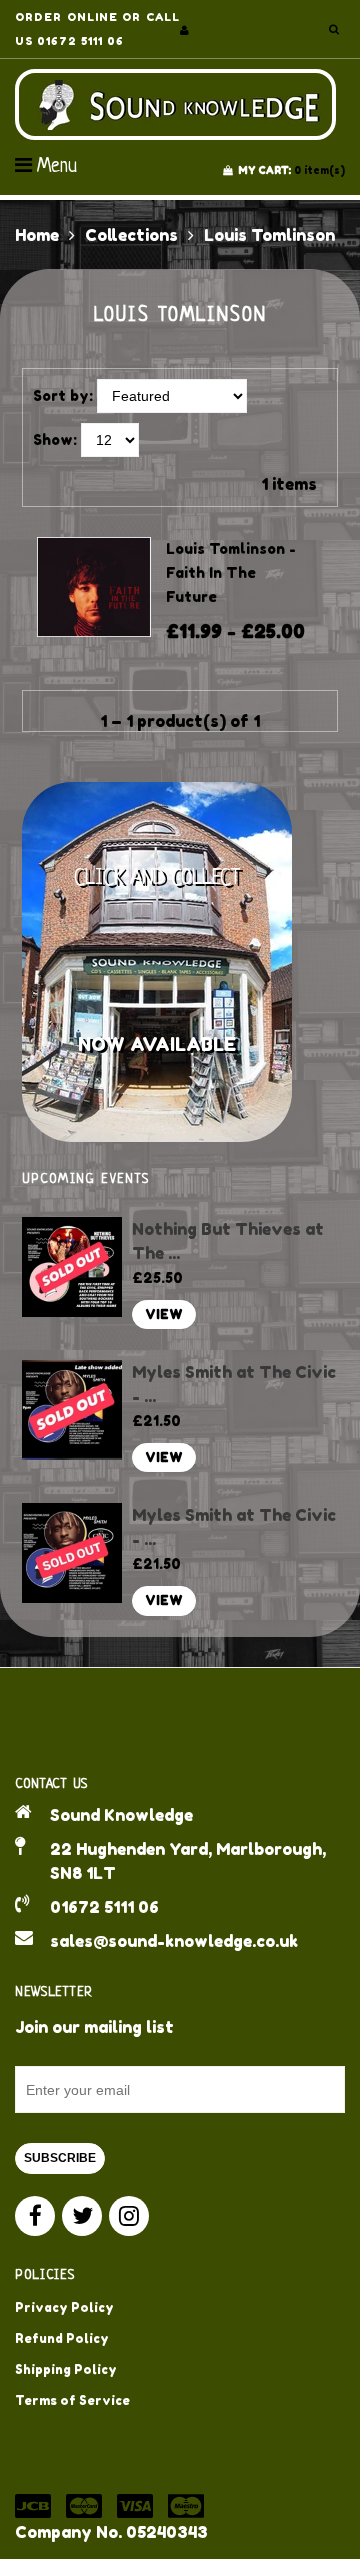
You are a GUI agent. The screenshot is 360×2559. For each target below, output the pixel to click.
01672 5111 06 (104, 1907)
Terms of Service (72, 2400)
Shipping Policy (66, 2369)
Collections (131, 235)
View (164, 1314)
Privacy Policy (64, 2307)
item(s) (291, 170)
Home (37, 235)
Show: (55, 439)
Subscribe (60, 2158)
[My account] (184, 30)
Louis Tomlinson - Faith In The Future (231, 572)
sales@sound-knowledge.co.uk (174, 1941)
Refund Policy (62, 2338)
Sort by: (63, 395)
